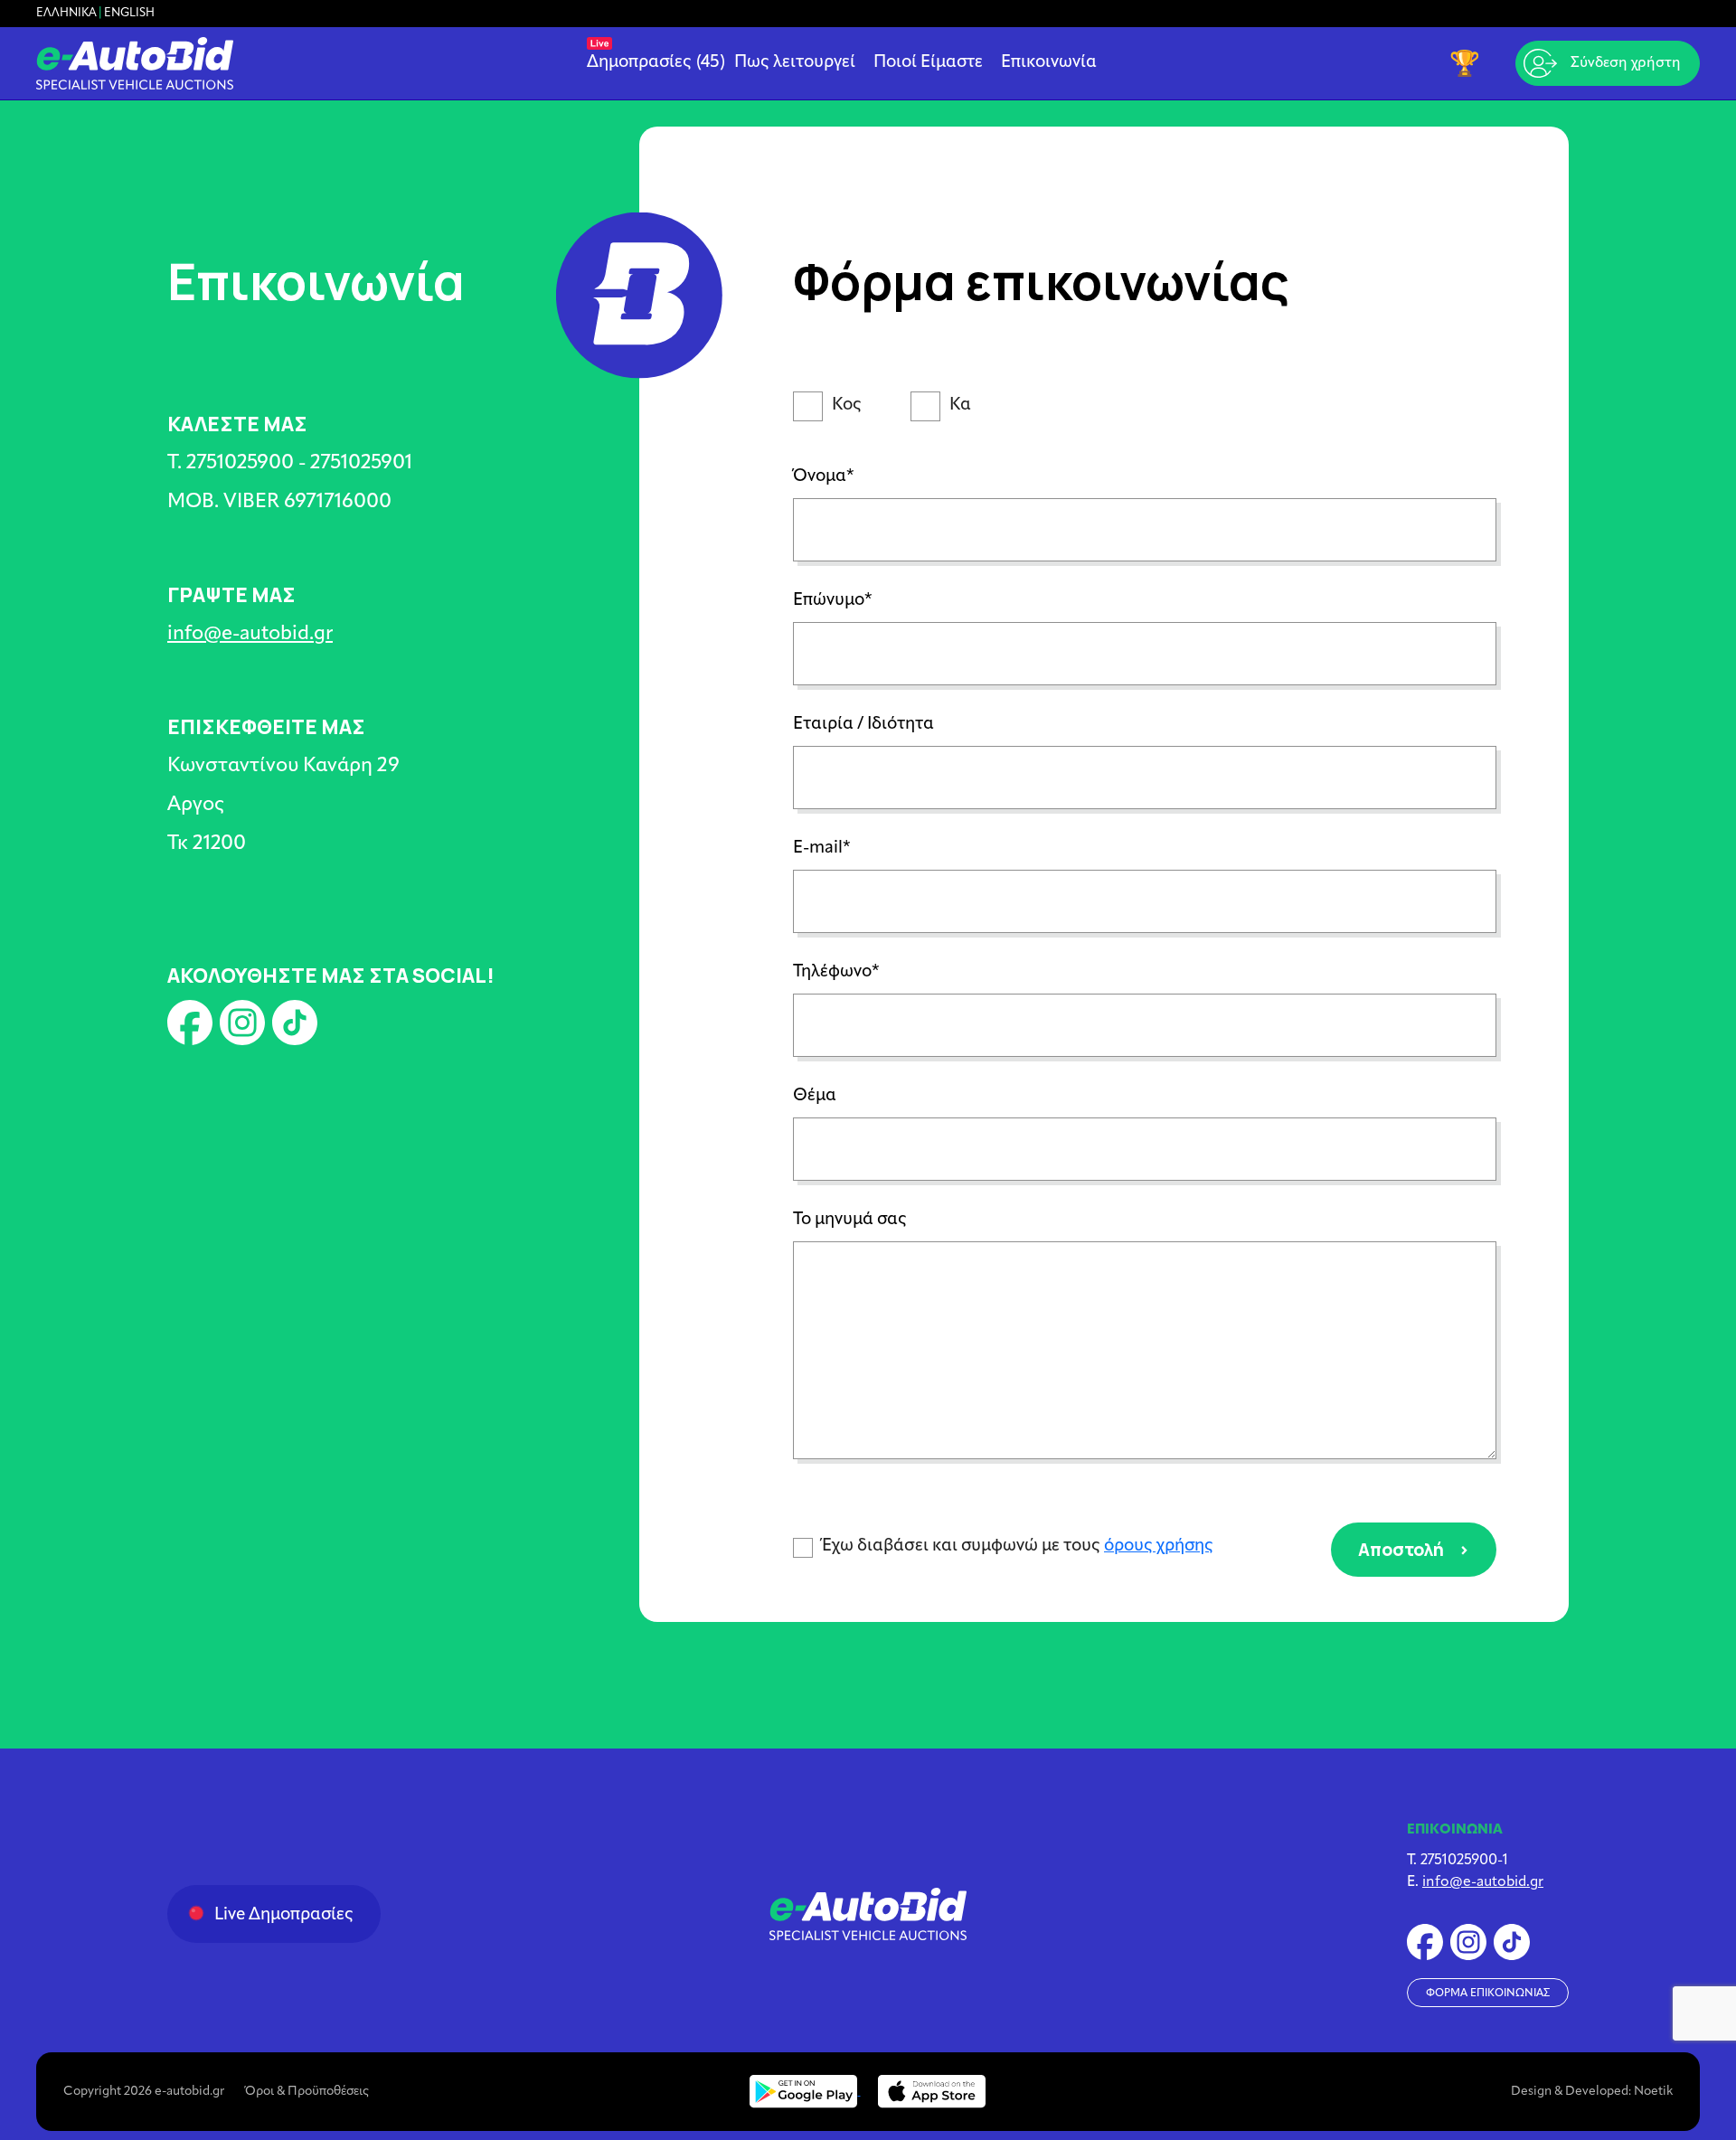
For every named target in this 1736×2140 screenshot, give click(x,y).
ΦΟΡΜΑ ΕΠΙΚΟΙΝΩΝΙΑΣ (1488, 1994)
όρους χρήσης (1159, 1546)
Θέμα (815, 1096)
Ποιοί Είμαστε (928, 63)
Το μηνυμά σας (850, 1220)
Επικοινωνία (1049, 63)
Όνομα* (824, 477)
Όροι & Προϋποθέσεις (307, 2092)
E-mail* (822, 848)
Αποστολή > (1414, 1549)
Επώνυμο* (833, 601)
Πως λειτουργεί (795, 63)
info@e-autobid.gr (250, 634)
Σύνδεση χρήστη (1626, 63)
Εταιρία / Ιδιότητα (863, 725)
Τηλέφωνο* (836, 972)
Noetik (1653, 2092)
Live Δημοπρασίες (284, 1915)
